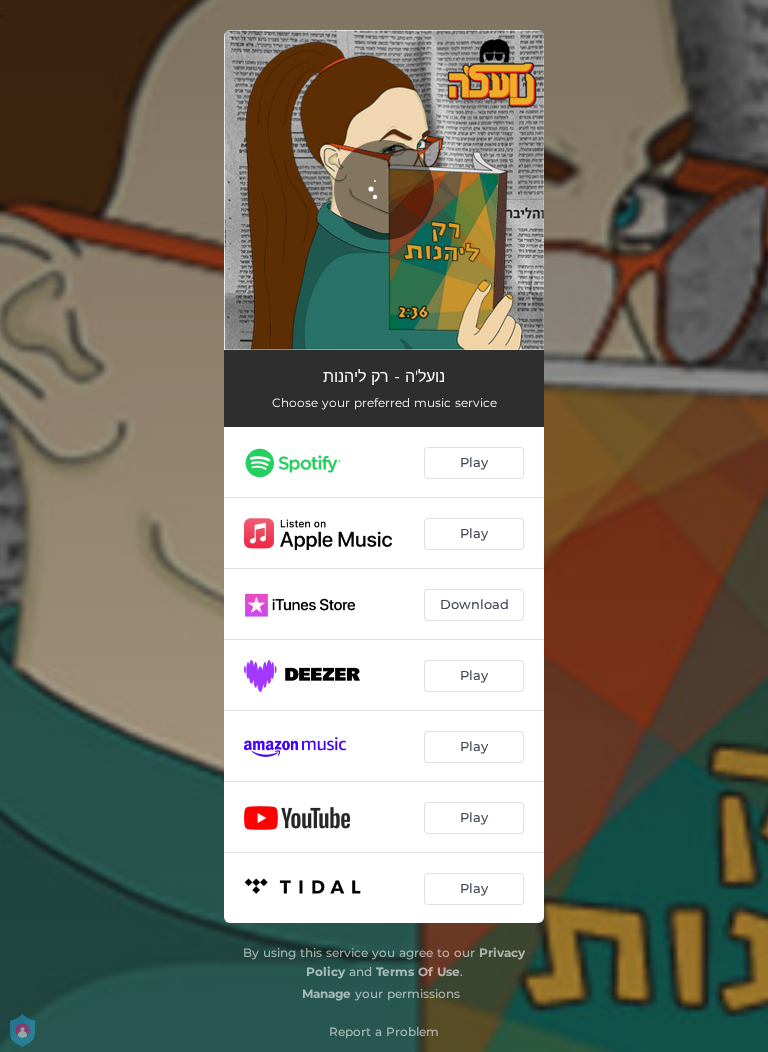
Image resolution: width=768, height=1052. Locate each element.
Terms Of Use (418, 971)
